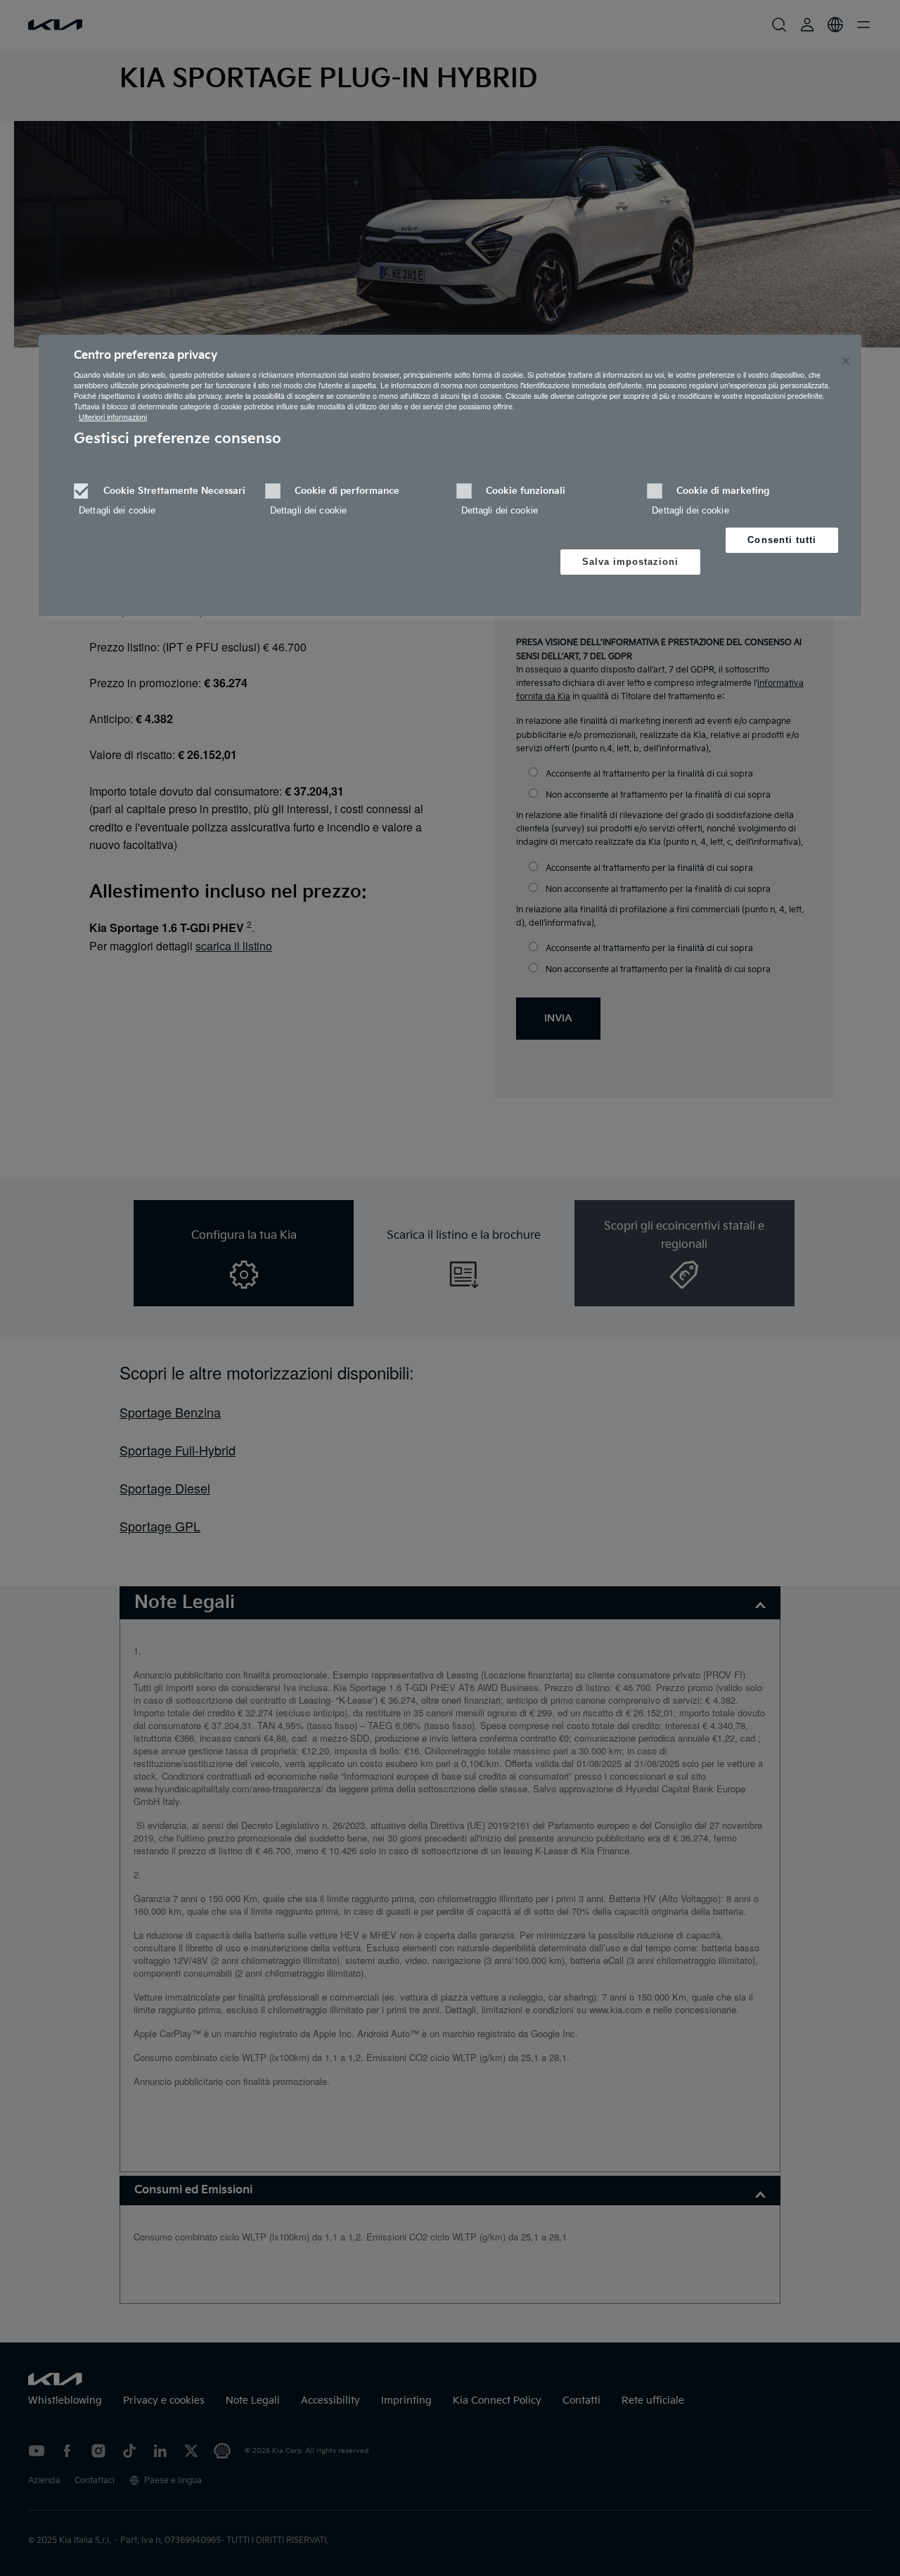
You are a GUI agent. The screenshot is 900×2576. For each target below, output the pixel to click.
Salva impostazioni (631, 562)
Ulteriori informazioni (113, 417)
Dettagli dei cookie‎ (117, 510)
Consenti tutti (782, 540)
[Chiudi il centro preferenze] (846, 361)
